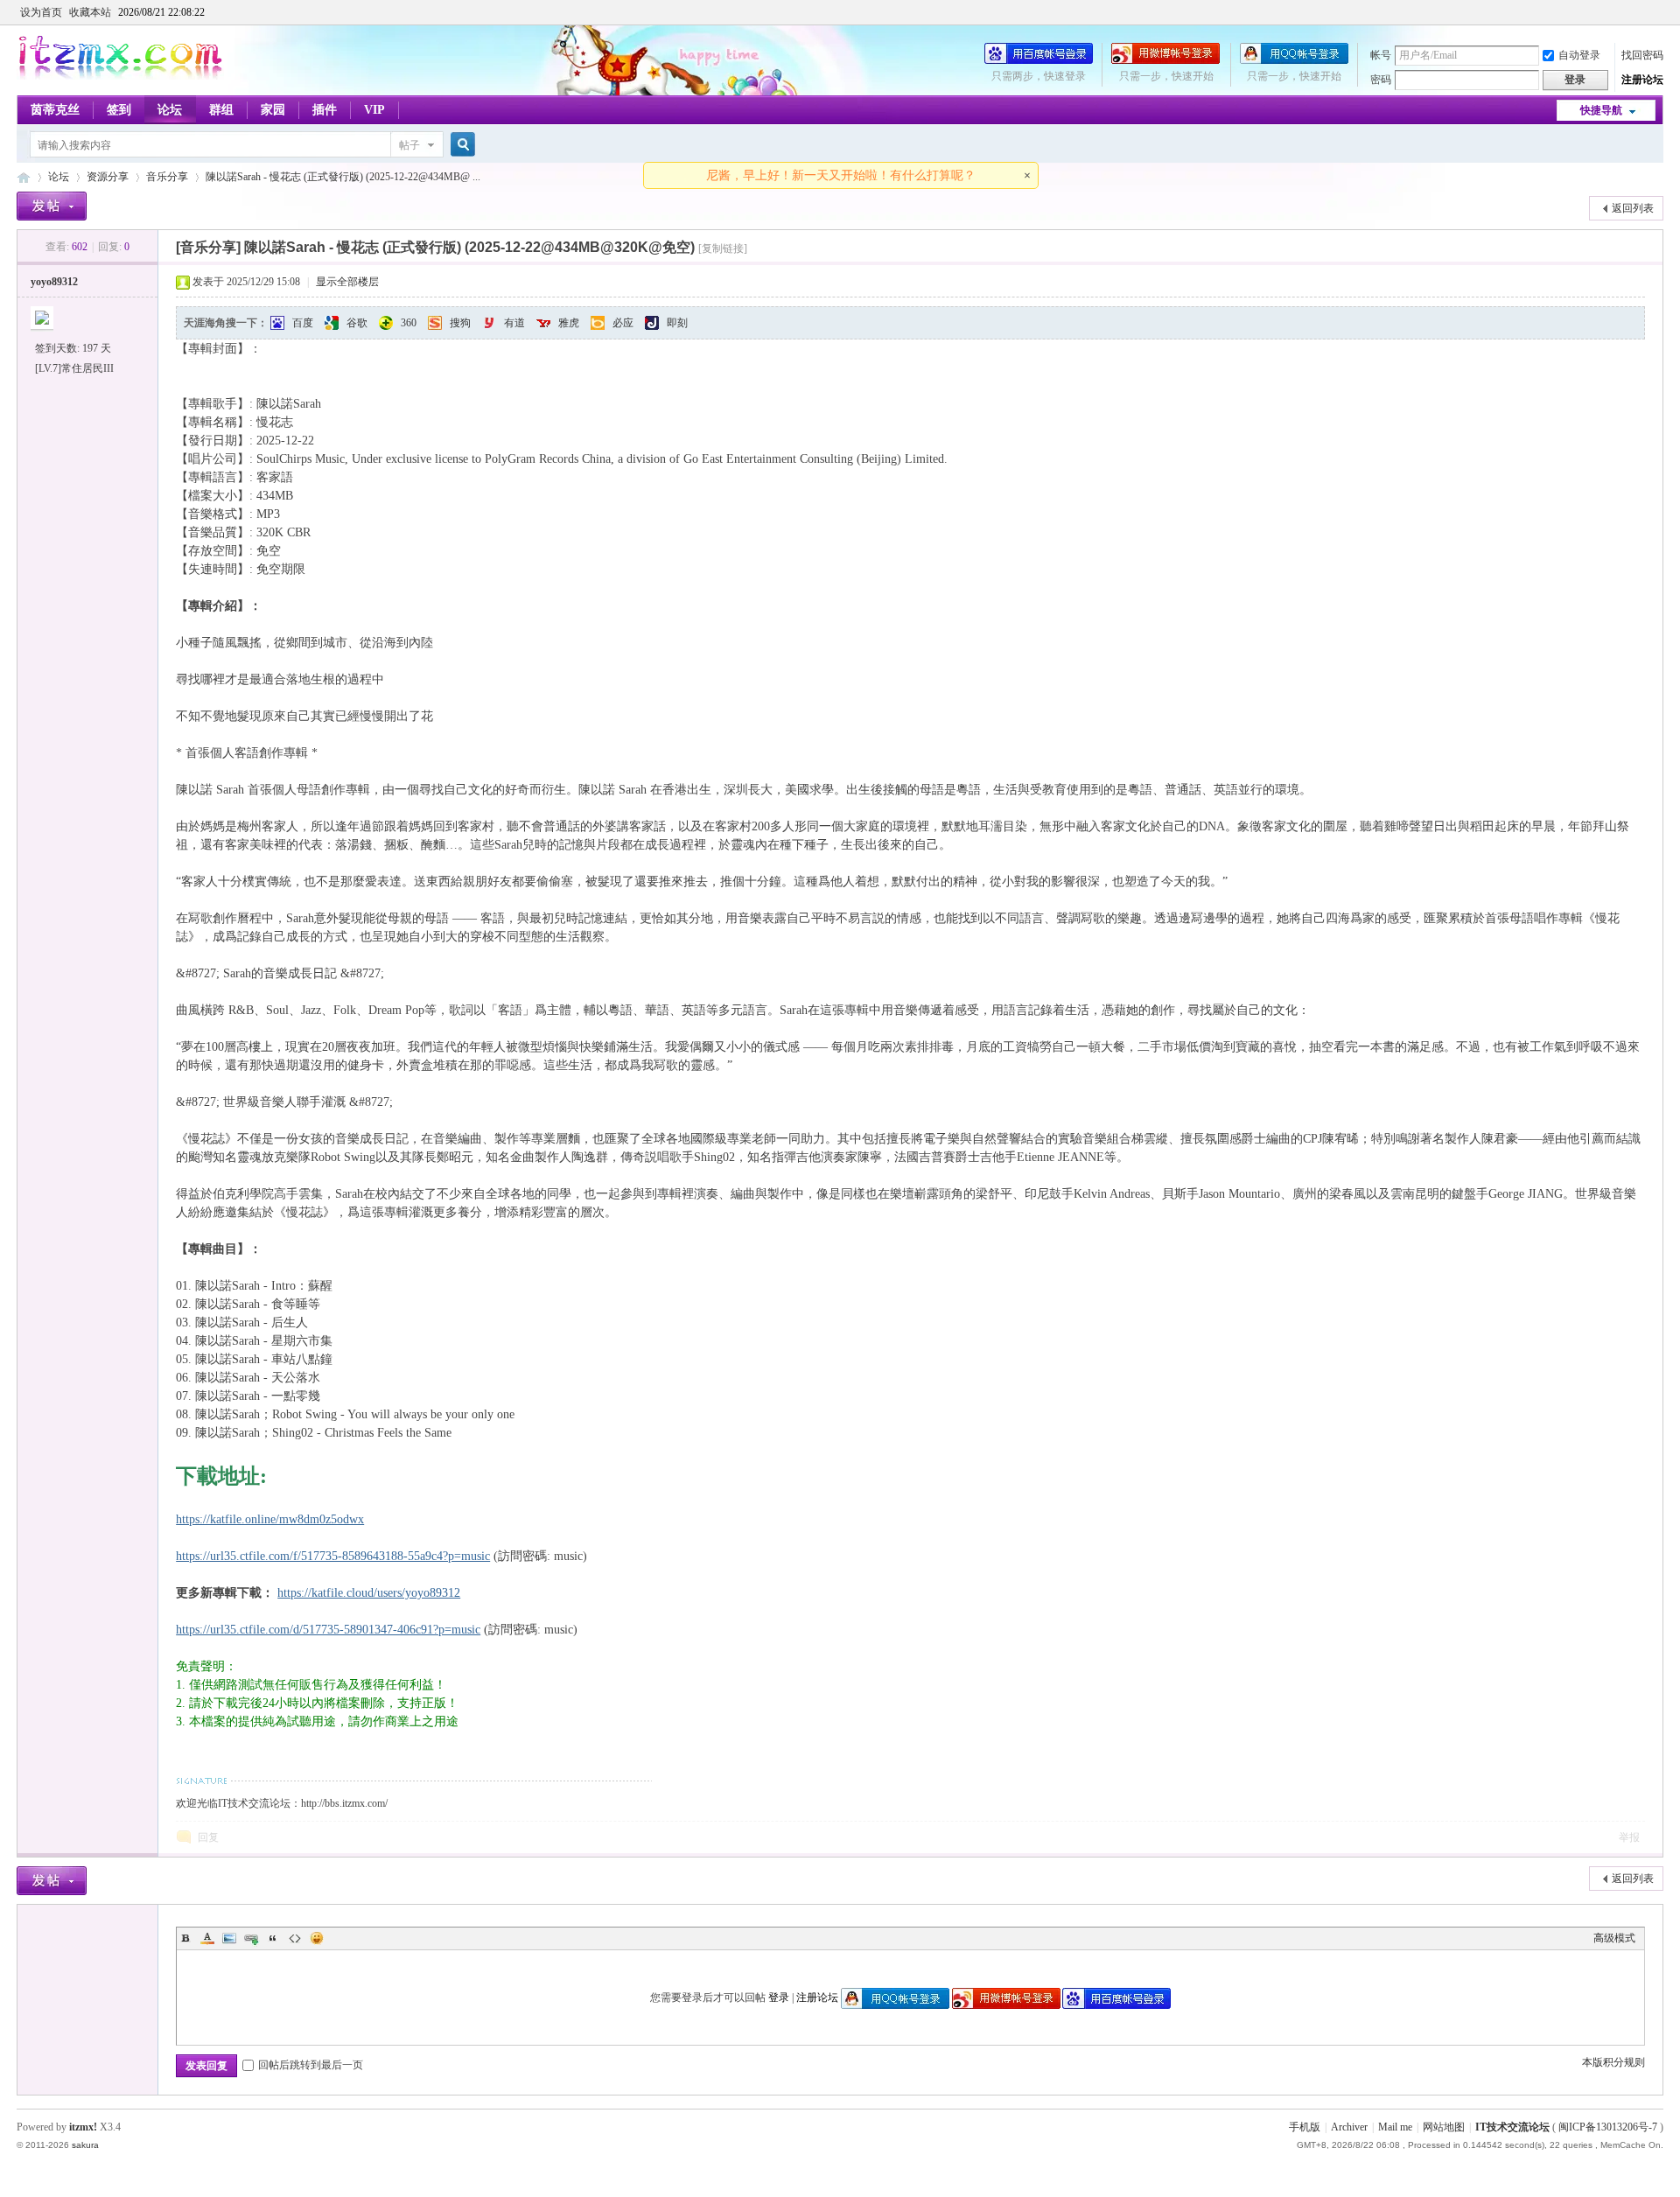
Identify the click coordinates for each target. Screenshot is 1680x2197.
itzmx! (83, 2127)
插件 (325, 110)
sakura (85, 2145)
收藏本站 (90, 12)
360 (409, 323)
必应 (623, 323)
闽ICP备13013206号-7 (1608, 2127)
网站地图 (1444, 2127)
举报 (1629, 1837)
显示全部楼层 (347, 282)
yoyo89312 (54, 282)
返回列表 (1633, 208)
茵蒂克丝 (55, 110)
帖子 (409, 145)
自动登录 (1579, 55)
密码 (1381, 80)
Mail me (1395, 2127)
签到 (119, 110)
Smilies (317, 1938)
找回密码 (1642, 55)
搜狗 (460, 323)
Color (207, 1938)
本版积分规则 (1613, 2062)
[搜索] (460, 145)
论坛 (170, 110)
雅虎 (569, 323)
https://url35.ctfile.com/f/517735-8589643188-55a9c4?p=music (333, 1556)
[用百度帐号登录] (1039, 60)
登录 (779, 1998)
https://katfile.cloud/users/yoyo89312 (369, 1593)
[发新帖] (52, 206)
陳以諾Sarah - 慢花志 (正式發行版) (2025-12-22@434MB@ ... (343, 177)
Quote (273, 1938)
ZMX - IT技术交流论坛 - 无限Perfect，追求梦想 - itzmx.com (24, 177)
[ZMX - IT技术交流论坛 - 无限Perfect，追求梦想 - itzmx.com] (120, 76)
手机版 (1305, 2127)
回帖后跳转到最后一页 (311, 2065)
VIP (374, 110)
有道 (514, 323)
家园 (273, 110)
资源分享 (108, 177)
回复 (208, 1837)
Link (251, 1938)
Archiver (1349, 2127)
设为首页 (41, 12)
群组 (221, 110)
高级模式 (1614, 1938)
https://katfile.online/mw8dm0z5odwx (270, 1519)
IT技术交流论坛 (1512, 2127)
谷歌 (357, 323)
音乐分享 (167, 177)
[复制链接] (723, 248)
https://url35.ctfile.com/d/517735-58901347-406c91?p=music (328, 1630)
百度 (303, 323)
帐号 (1381, 55)
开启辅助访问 (1659, 12)
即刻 (677, 323)
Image (229, 1938)
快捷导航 (1601, 110)
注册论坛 (1642, 80)
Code (295, 1938)
